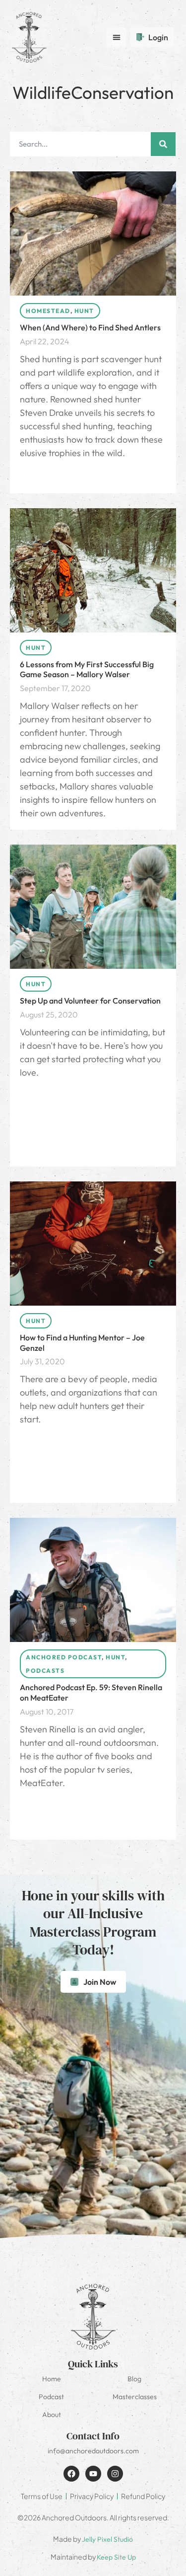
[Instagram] (115, 2474)
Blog (134, 2379)
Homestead (48, 311)
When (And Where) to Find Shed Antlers (90, 327)
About (52, 2415)
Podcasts (45, 1671)
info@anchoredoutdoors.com (93, 2451)
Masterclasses (135, 2397)
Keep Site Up (116, 2557)
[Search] (163, 144)
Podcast (51, 2397)
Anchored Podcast (64, 1657)
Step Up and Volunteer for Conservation (90, 1001)
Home (52, 2379)
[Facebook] (71, 2474)
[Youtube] (93, 2474)
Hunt (84, 311)
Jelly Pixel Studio (107, 2539)
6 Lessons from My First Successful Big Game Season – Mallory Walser (87, 669)
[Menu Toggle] (117, 37)
